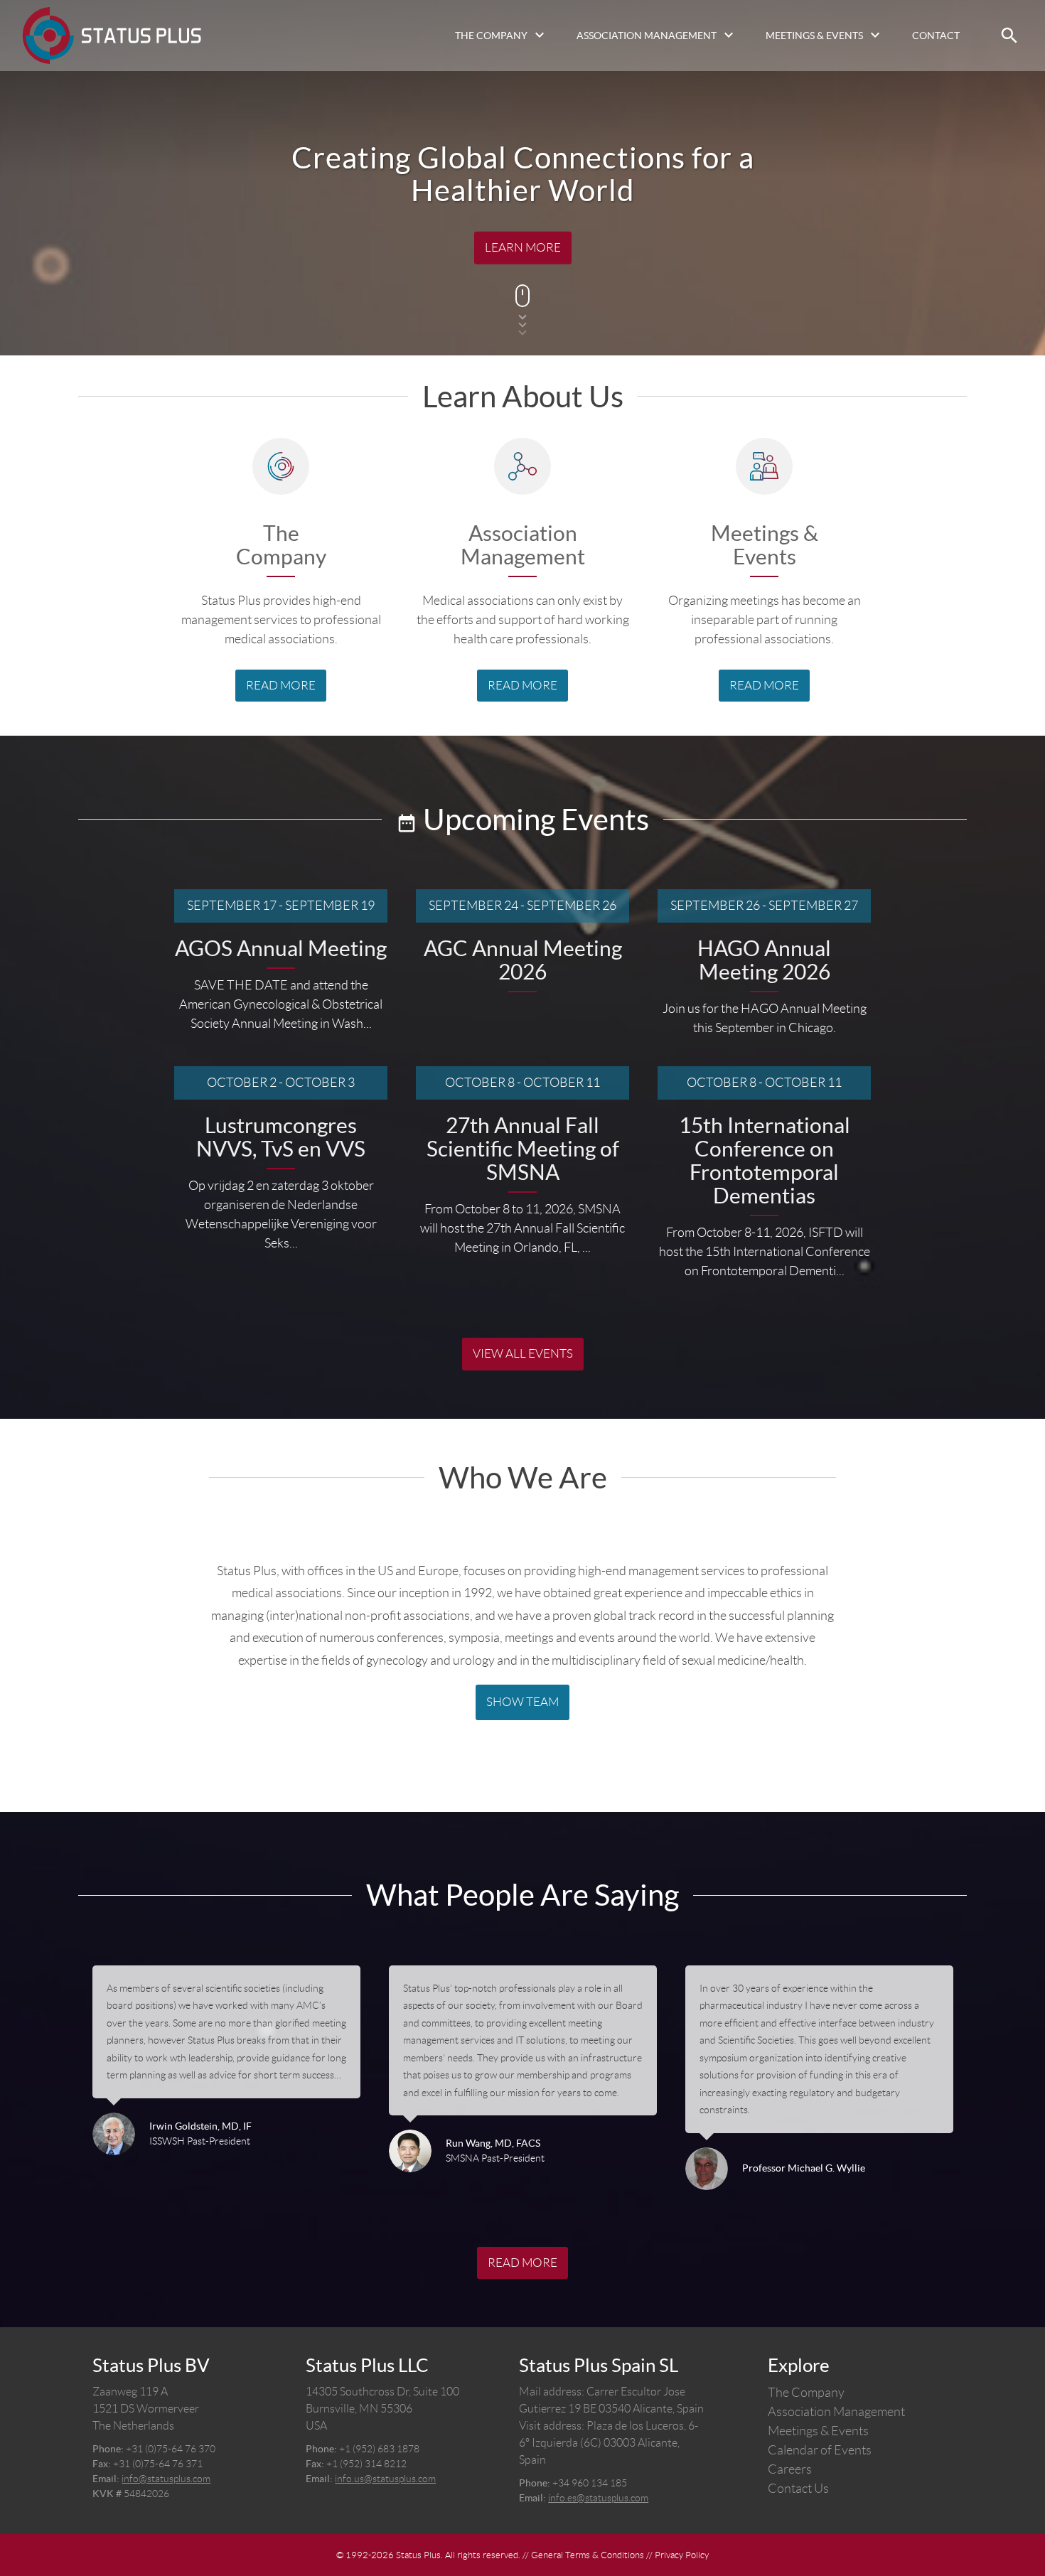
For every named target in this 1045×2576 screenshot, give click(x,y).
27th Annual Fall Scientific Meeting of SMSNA (523, 1149)
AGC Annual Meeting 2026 (523, 960)
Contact (936, 36)
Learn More (523, 247)
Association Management (647, 36)
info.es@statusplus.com (598, 2498)
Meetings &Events (765, 545)
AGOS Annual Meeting (281, 949)
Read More (281, 685)
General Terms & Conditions (588, 2555)
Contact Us (798, 2489)
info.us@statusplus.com (385, 2479)
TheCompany (281, 545)
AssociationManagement (523, 545)
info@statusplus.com (166, 2479)
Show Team (522, 1702)
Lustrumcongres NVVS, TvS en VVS (281, 1137)
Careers (790, 2469)
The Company (491, 36)
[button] (1009, 36)
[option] (226, 2078)
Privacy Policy (682, 2555)
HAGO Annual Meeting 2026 (764, 960)
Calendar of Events (820, 2450)
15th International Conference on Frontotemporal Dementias (765, 1161)
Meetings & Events (814, 36)
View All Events (523, 1353)
